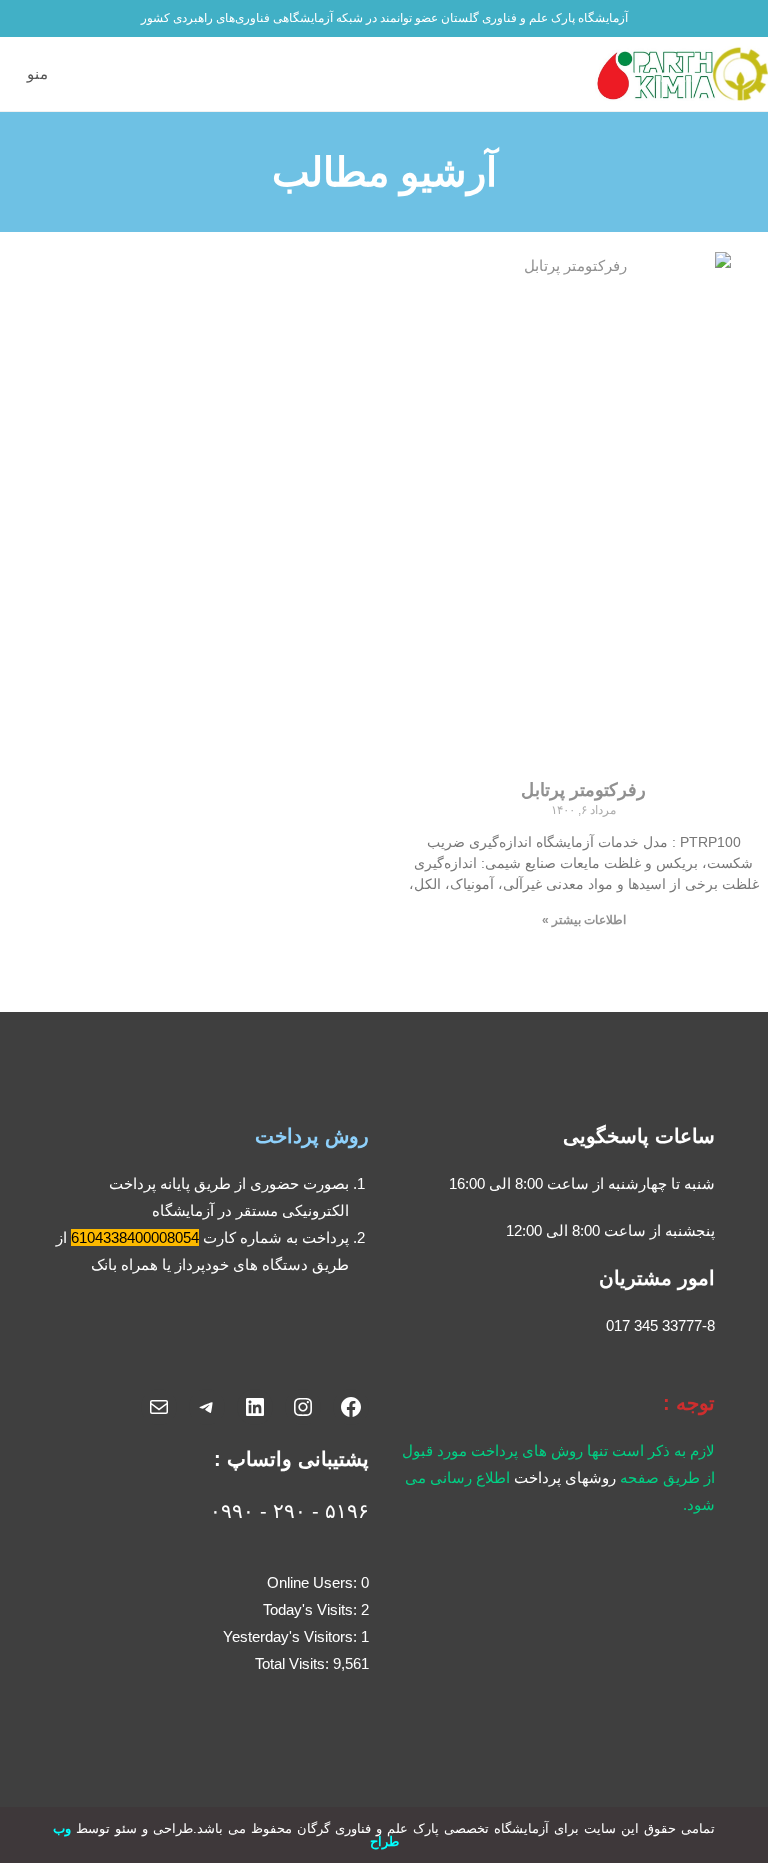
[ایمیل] (159, 1407)
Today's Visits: (312, 1609)
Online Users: (314, 1582)
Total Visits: (294, 1663)
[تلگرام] (207, 1407)
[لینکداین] (255, 1407)
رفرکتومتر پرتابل (583, 790)
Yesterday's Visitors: (292, 1636)
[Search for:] (13, 74)
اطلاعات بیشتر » (584, 920)
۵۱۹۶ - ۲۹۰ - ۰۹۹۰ (289, 1511)
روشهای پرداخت (565, 1477)
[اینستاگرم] (303, 1407)
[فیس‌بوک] (351, 1407)
